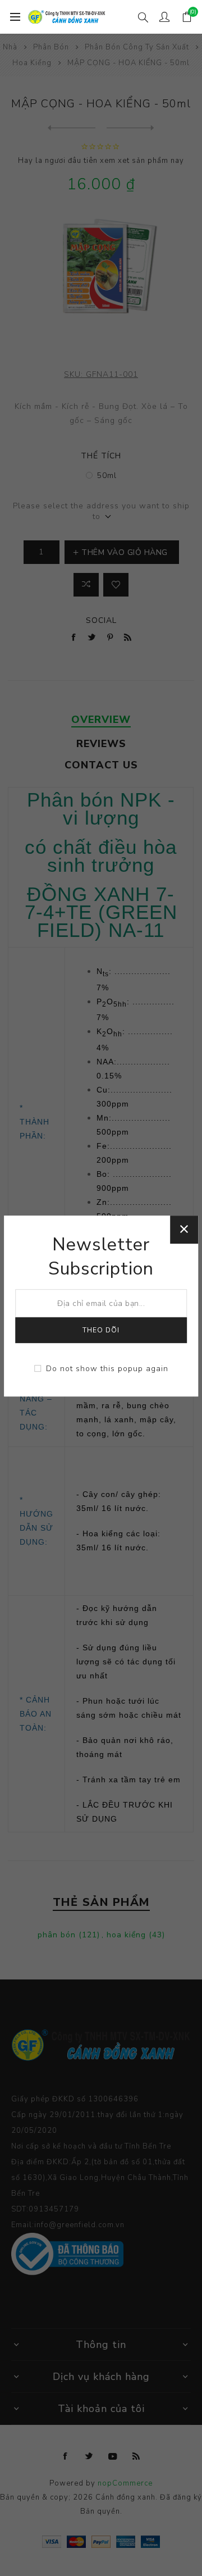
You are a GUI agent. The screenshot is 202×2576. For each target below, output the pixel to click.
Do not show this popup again (107, 1369)
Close (184, 1230)
